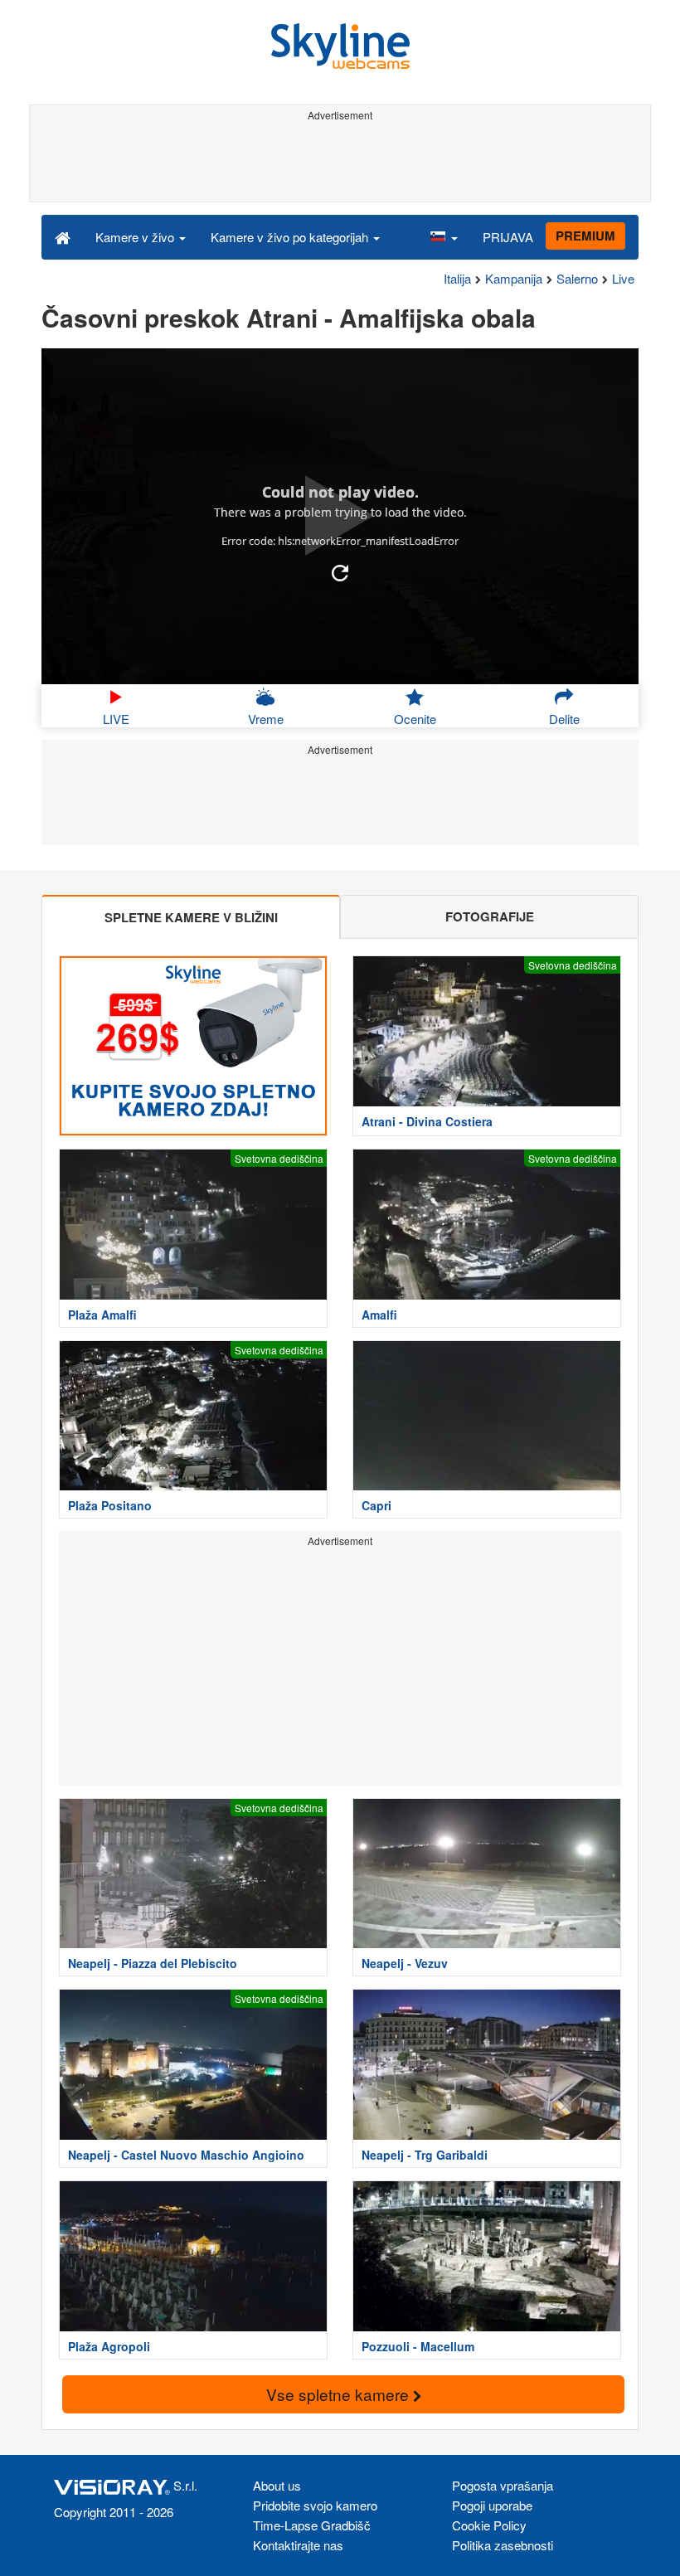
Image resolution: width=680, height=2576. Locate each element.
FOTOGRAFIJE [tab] (490, 916)
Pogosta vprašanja (503, 2485)
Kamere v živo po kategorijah (291, 237)
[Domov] (63, 236)
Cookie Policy (489, 2525)
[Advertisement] (337, 164)
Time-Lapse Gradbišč (312, 2525)
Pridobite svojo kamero (315, 2505)
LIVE (116, 719)
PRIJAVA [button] (508, 237)
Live (623, 278)
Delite (564, 719)
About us (277, 2485)
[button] (444, 236)
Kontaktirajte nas (298, 2545)
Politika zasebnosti (503, 2545)
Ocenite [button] (415, 719)
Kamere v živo (136, 237)
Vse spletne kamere (340, 2394)
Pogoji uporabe (492, 2505)
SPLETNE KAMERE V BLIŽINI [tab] (191, 917)
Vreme (266, 719)
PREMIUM (585, 236)
